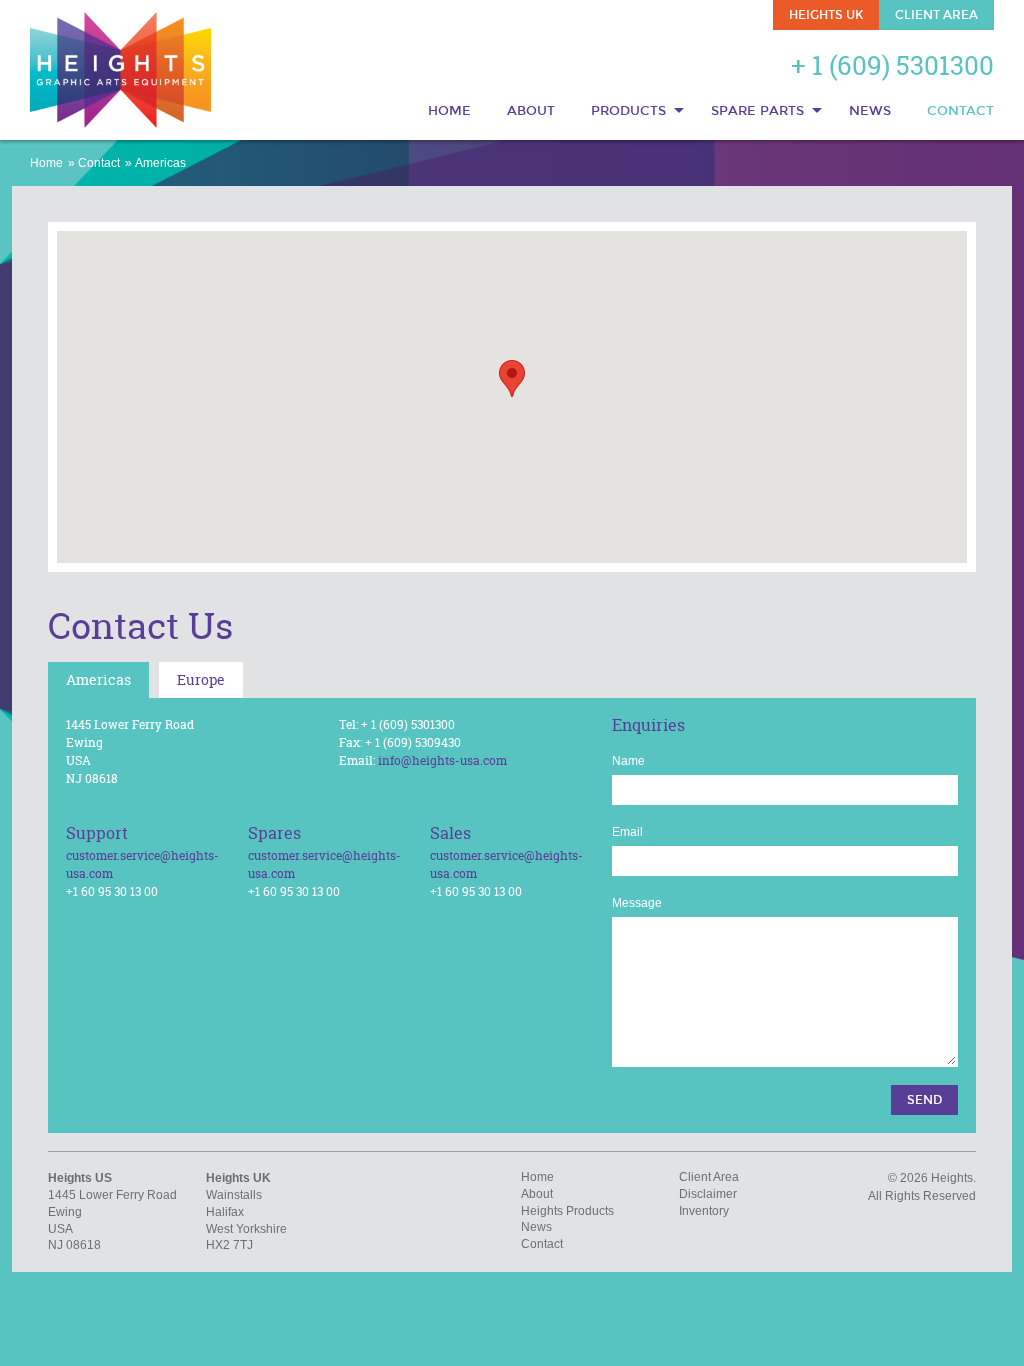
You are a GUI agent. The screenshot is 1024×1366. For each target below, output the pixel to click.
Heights (121, 70)
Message (637, 903)
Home (449, 111)
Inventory (704, 1211)
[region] (512, 397)
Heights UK (826, 15)
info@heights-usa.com (442, 760)
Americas (160, 163)
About (531, 111)
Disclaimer (708, 1194)
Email (627, 832)
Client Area (936, 15)
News (870, 111)
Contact (960, 111)
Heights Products (567, 1211)
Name (628, 761)
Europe (201, 679)
